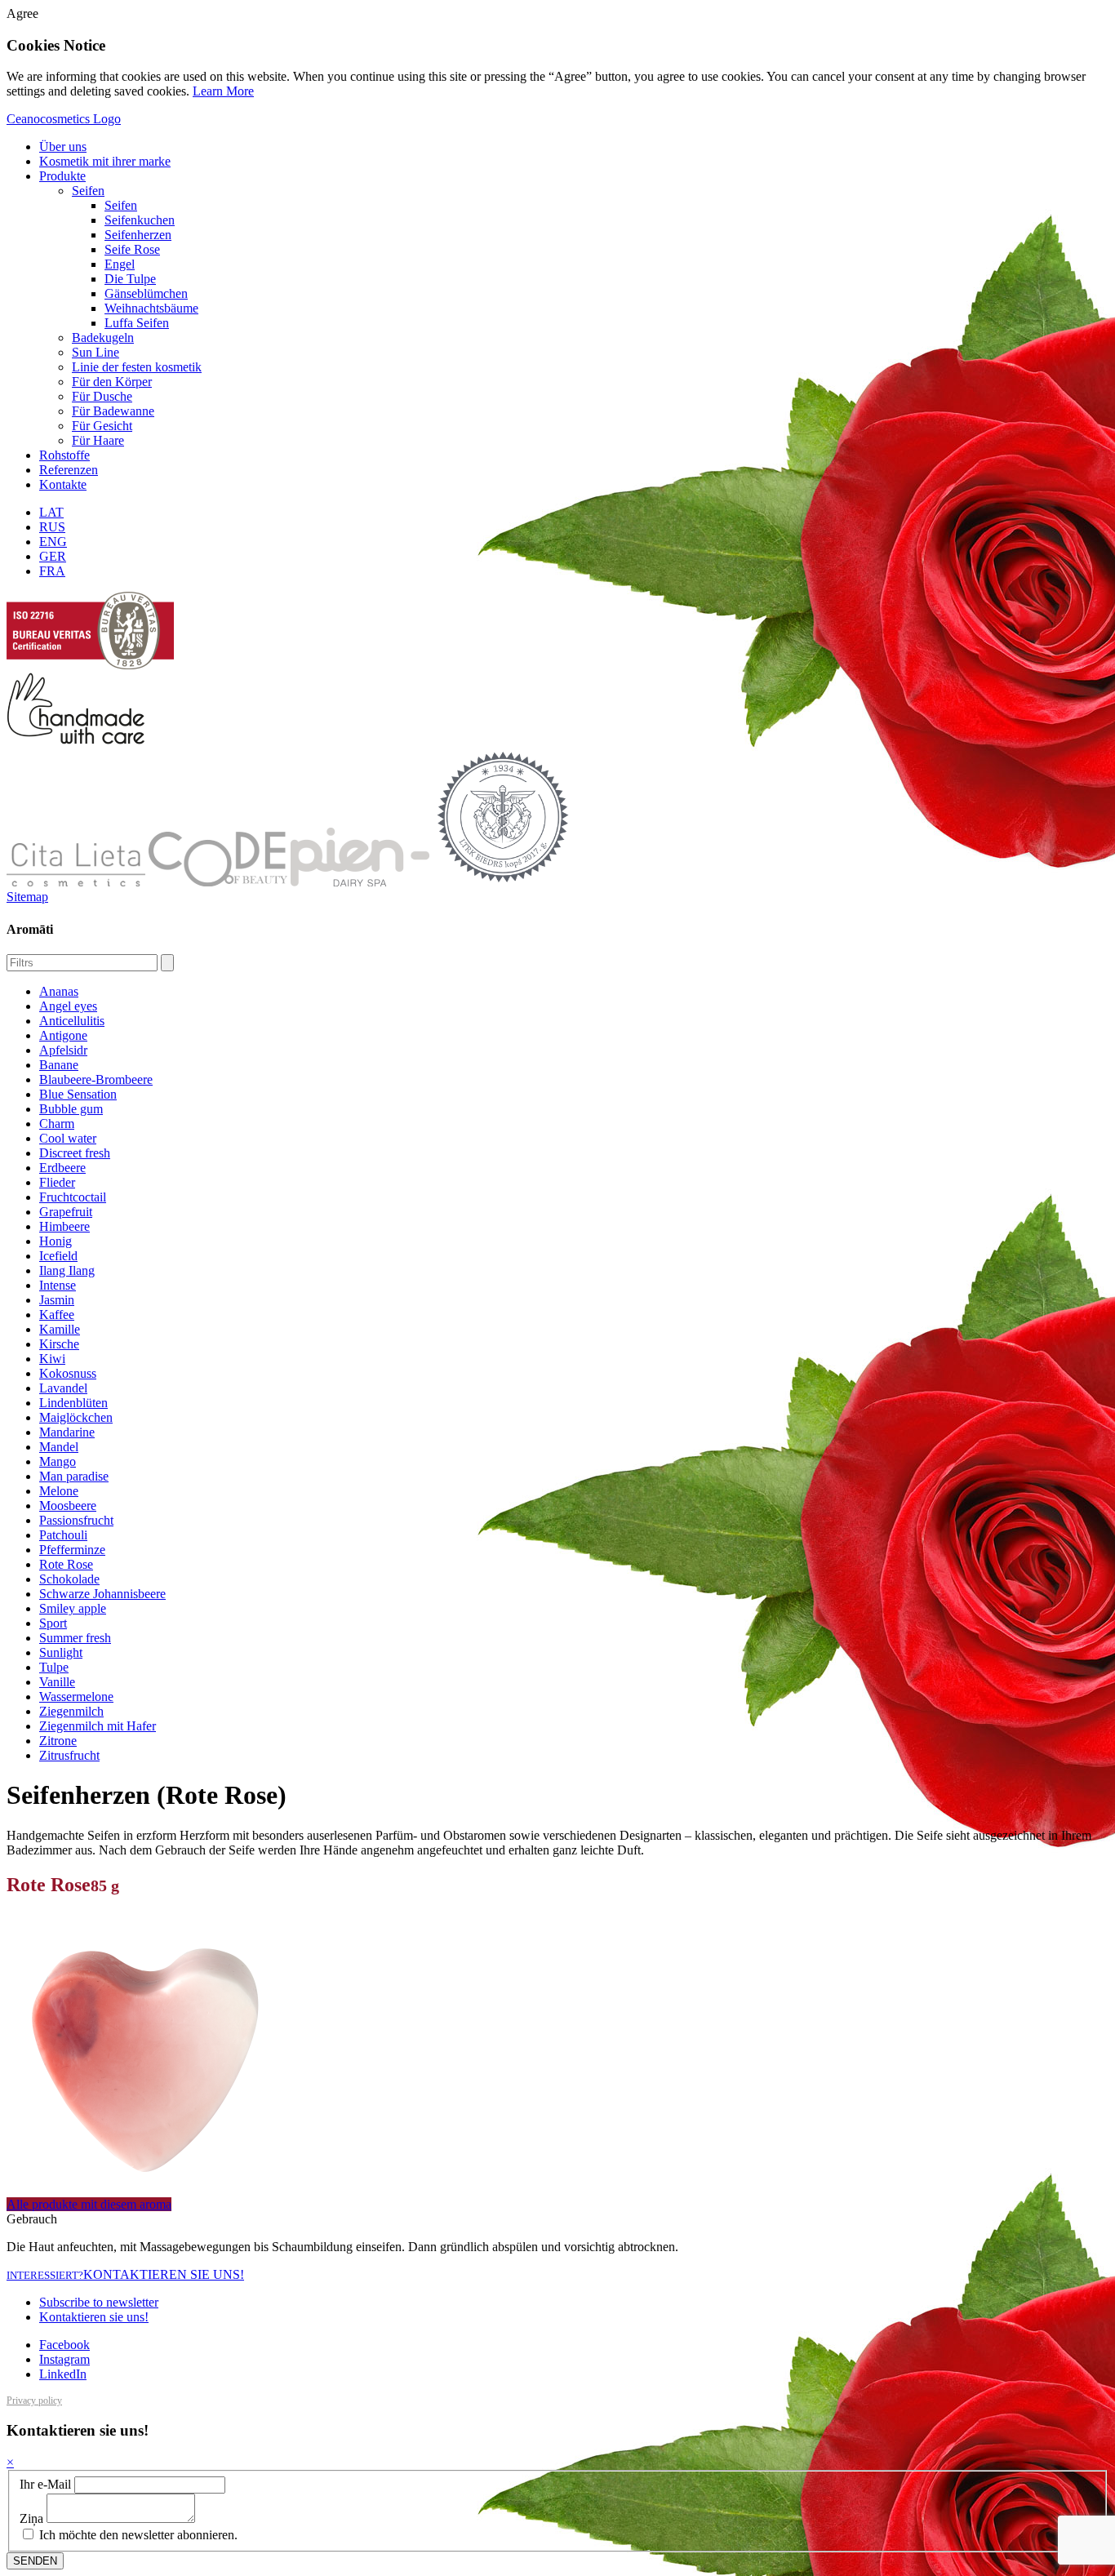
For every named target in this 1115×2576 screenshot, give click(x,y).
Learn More (223, 91)
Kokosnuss (68, 1373)
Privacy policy (34, 2401)
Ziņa (31, 2518)
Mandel (59, 1447)
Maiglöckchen (76, 1417)
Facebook (64, 2345)
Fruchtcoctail (73, 1197)
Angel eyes (68, 1006)
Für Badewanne (113, 411)
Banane (59, 1065)
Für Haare (98, 440)
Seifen (88, 191)
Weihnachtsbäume (151, 308)
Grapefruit (66, 1212)
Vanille (57, 1682)
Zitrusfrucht (69, 1755)
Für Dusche (102, 396)
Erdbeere (62, 1168)
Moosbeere (68, 1506)
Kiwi (52, 1359)
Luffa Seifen (137, 323)
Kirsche (59, 1344)
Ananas (59, 991)
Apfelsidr (63, 1050)
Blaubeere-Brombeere (96, 1079)
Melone (59, 1491)
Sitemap (27, 897)
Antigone (63, 1035)
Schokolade (69, 1579)
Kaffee (57, 1315)
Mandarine (67, 1432)
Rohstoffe (64, 455)
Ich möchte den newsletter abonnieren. (137, 2535)
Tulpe (54, 1667)
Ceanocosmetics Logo (64, 119)
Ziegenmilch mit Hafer (98, 1726)
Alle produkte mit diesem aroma (89, 2204)
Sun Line (96, 352)
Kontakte (63, 484)
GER (53, 556)
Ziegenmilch (71, 1711)
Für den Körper (112, 382)
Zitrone (58, 1741)
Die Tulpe (130, 279)
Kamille (60, 1329)
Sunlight (61, 1652)
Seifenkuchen (140, 220)
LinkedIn (63, 2374)
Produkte (62, 176)
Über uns (63, 147)
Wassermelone (76, 1697)
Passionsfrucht (76, 1520)
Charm (57, 1124)
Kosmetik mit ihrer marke (105, 161)
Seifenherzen (138, 235)
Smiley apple (73, 1608)
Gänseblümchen (146, 293)
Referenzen (69, 470)
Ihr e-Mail (45, 2484)
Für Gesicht (102, 426)
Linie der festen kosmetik (137, 367)
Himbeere (64, 1226)
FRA (52, 571)
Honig (56, 1241)
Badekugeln (103, 338)
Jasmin (57, 1300)
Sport (53, 1623)
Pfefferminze (72, 1550)
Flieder (57, 1182)
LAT (51, 512)
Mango (58, 1461)
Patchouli (63, 1535)
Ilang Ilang (67, 1270)
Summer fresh (75, 1638)
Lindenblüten (73, 1403)
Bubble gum (71, 1109)
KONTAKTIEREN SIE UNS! (125, 2274)
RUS (52, 527)
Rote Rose (66, 1564)
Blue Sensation (78, 1094)
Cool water (68, 1138)
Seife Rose (132, 249)
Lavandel (63, 1388)
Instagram (64, 2359)
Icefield (58, 1256)
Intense (58, 1285)
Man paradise (74, 1476)
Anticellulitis (72, 1021)
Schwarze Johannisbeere (102, 1594)
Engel (120, 264)
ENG (53, 542)
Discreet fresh (75, 1153)
